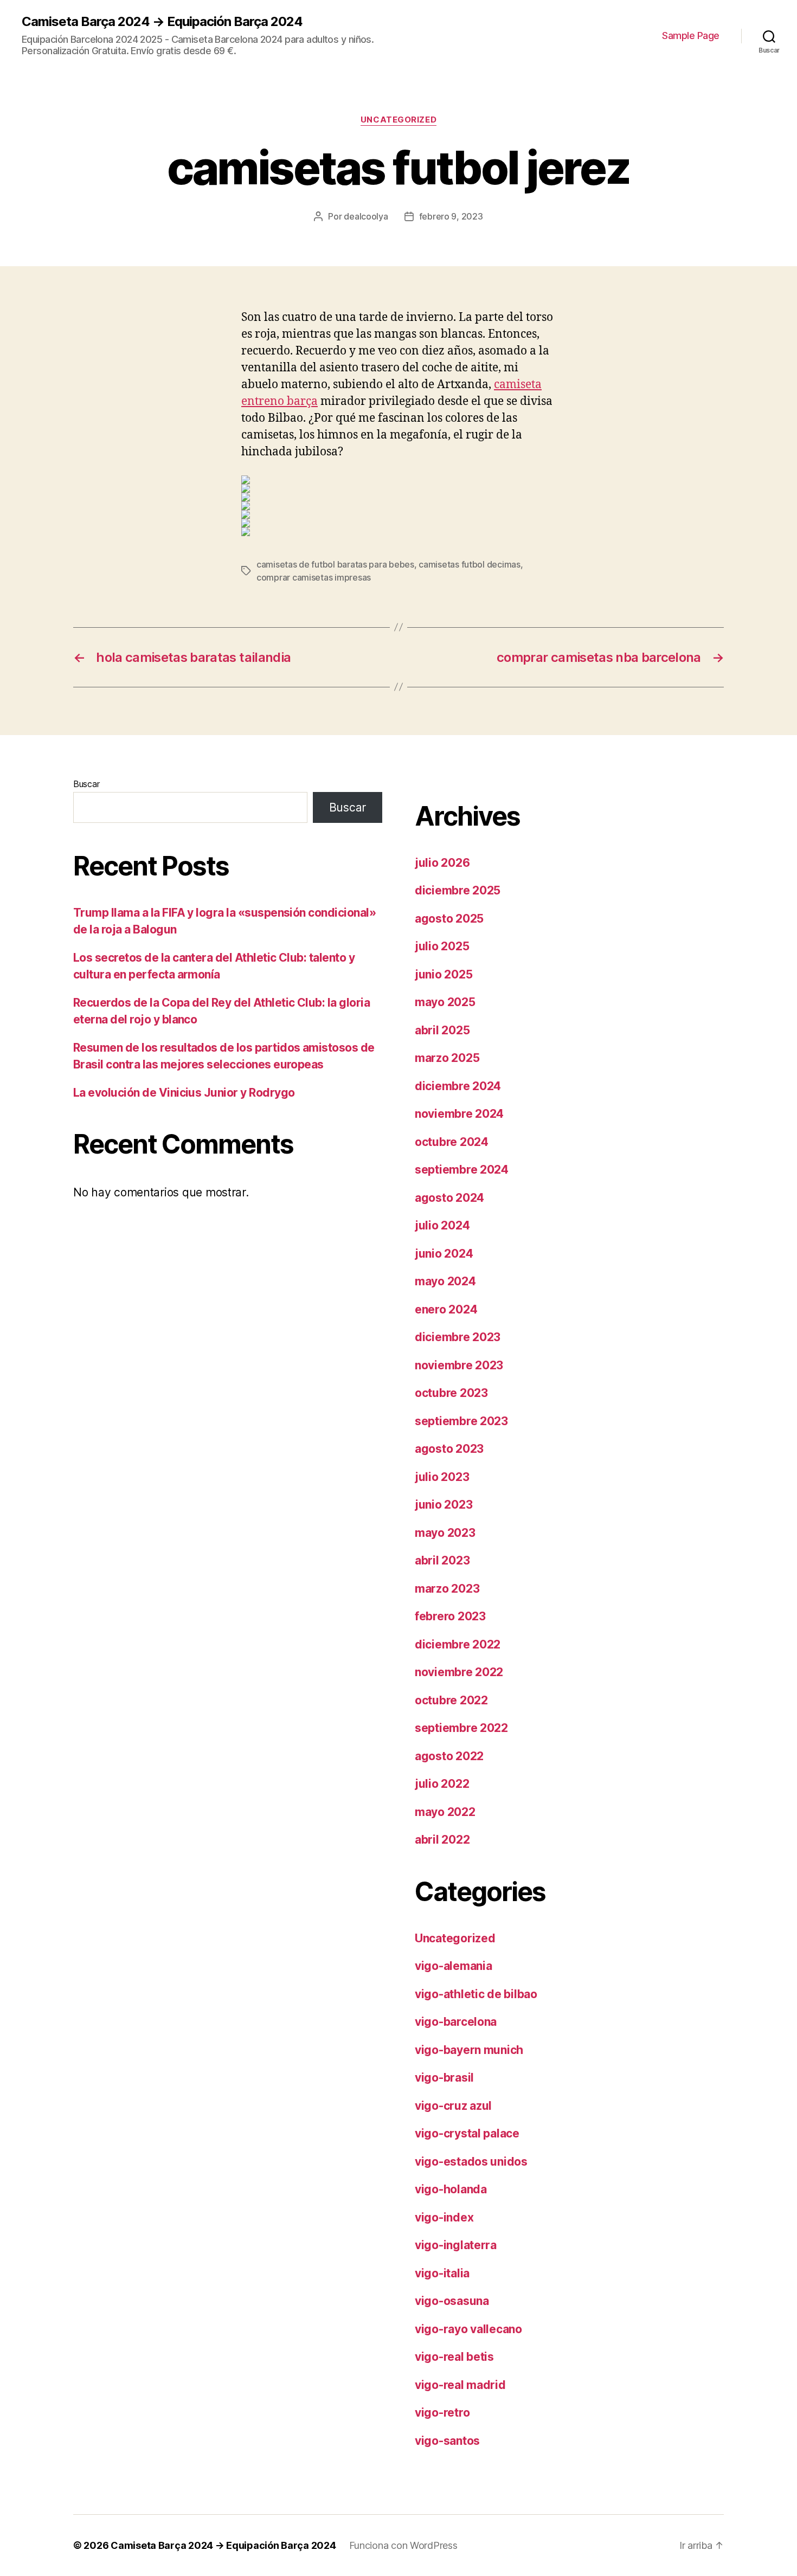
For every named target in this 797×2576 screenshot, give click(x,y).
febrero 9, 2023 (451, 216)
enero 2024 (446, 1309)
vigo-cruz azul (453, 2106)
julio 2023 (442, 1477)
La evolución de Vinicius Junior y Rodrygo (184, 1093)
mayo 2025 (445, 1002)
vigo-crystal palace (467, 2133)
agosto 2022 (449, 1756)
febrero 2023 (450, 1616)
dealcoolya (366, 216)
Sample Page (691, 36)
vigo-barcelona (456, 2022)
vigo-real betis (454, 2357)
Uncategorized (398, 120)
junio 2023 (444, 1505)
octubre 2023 (451, 1393)
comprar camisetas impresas (314, 577)
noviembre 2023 (459, 1365)
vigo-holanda (451, 2189)
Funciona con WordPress (403, 2545)
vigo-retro (442, 2413)
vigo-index (444, 2217)
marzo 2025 (447, 1058)
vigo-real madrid (460, 2385)
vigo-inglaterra (456, 2245)
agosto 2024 (449, 1198)
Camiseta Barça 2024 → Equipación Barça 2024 (162, 22)
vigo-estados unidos (471, 2162)
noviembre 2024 (459, 1114)
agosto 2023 (449, 1449)
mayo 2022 (445, 1812)
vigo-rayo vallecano (468, 2329)
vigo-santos (447, 2441)
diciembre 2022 (458, 1644)
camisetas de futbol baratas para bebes (335, 564)
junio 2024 (444, 1254)
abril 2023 (442, 1560)
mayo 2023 (445, 1533)
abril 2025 (442, 1030)
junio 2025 (444, 974)
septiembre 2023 (461, 1421)
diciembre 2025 (458, 890)
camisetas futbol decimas (470, 564)
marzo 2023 (447, 1589)
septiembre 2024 (462, 1170)
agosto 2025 (449, 919)
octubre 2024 (452, 1142)
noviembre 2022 (459, 1672)
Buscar (86, 784)
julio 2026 (442, 863)
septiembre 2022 (461, 1728)
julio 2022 (442, 1784)
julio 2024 (442, 1225)
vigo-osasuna (452, 2301)
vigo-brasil (444, 2078)
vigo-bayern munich (469, 2050)
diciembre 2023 (458, 1337)
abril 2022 (442, 1840)
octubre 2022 (451, 1700)
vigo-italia (442, 2273)
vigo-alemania (454, 1966)
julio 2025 (442, 946)
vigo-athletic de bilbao (476, 1994)
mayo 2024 (445, 1281)
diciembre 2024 (458, 1086)
